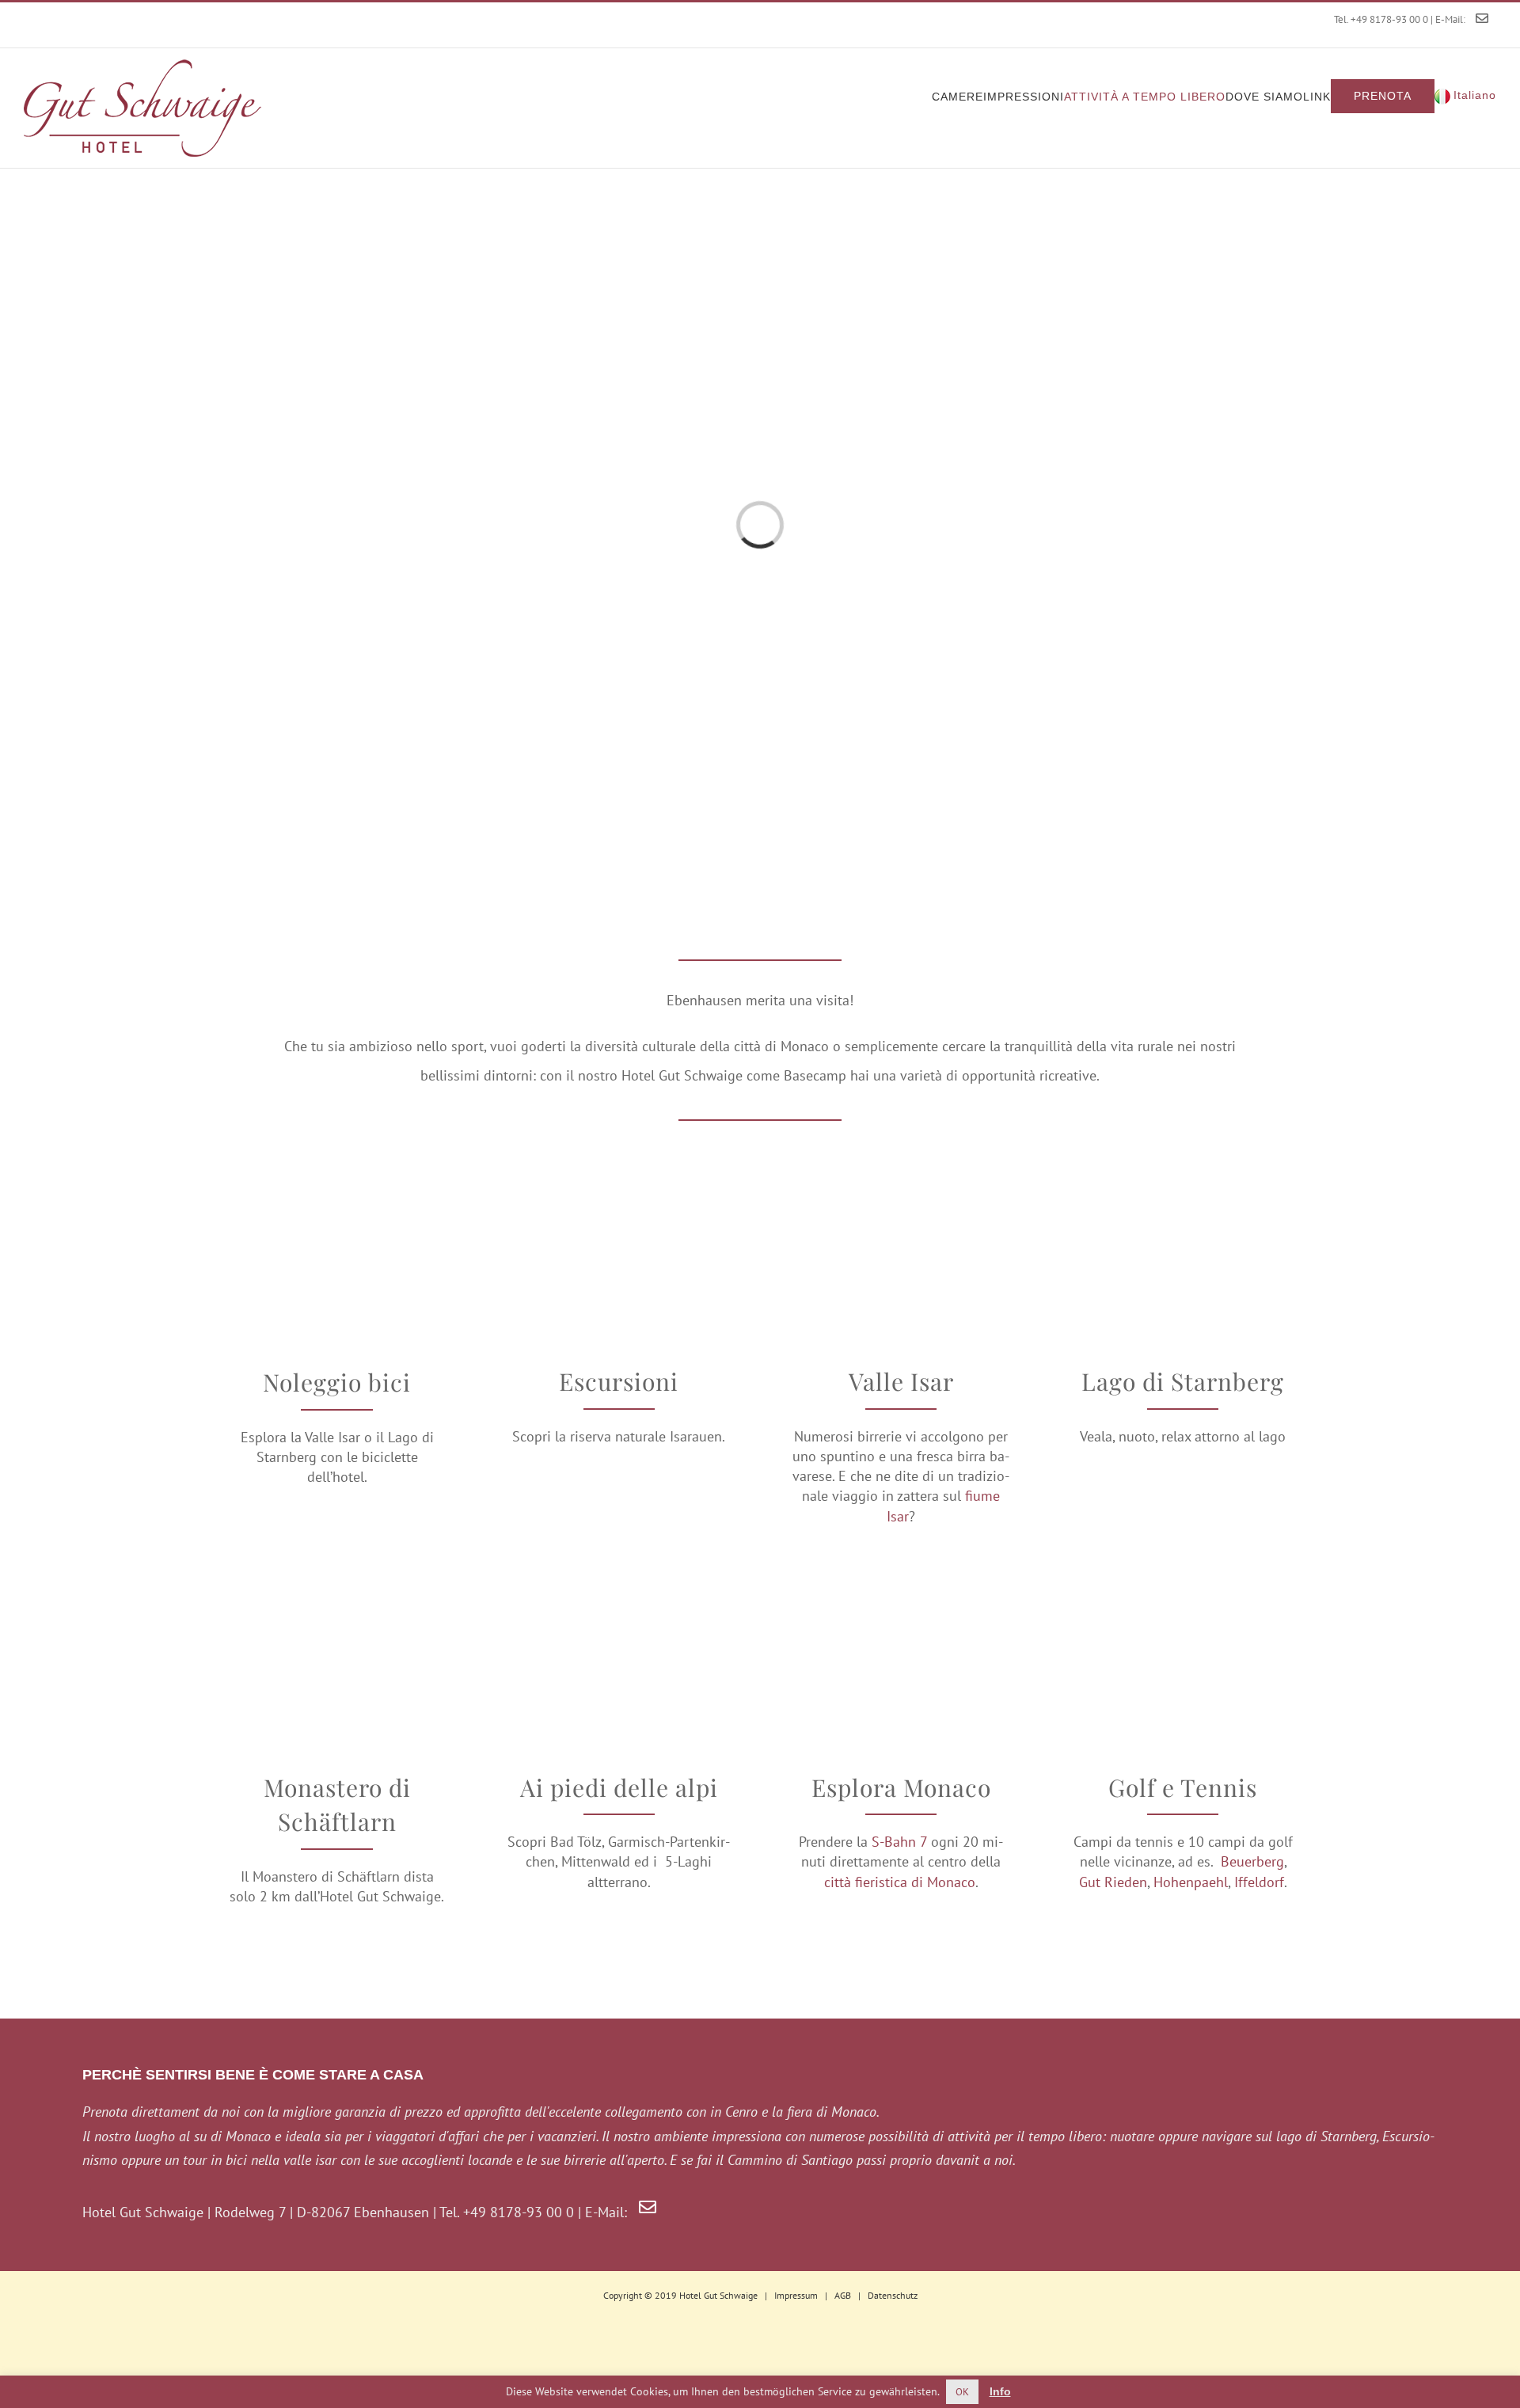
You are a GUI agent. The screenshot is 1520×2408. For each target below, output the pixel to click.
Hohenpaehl (1191, 1882)
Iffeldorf (1259, 1882)
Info (1000, 2391)
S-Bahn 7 (899, 1842)
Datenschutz (893, 2295)
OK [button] (962, 2392)
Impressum (796, 2295)
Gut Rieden (1113, 1882)
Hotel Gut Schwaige (718, 2295)
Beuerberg (1252, 1861)
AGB (843, 2295)
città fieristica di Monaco (900, 1882)
